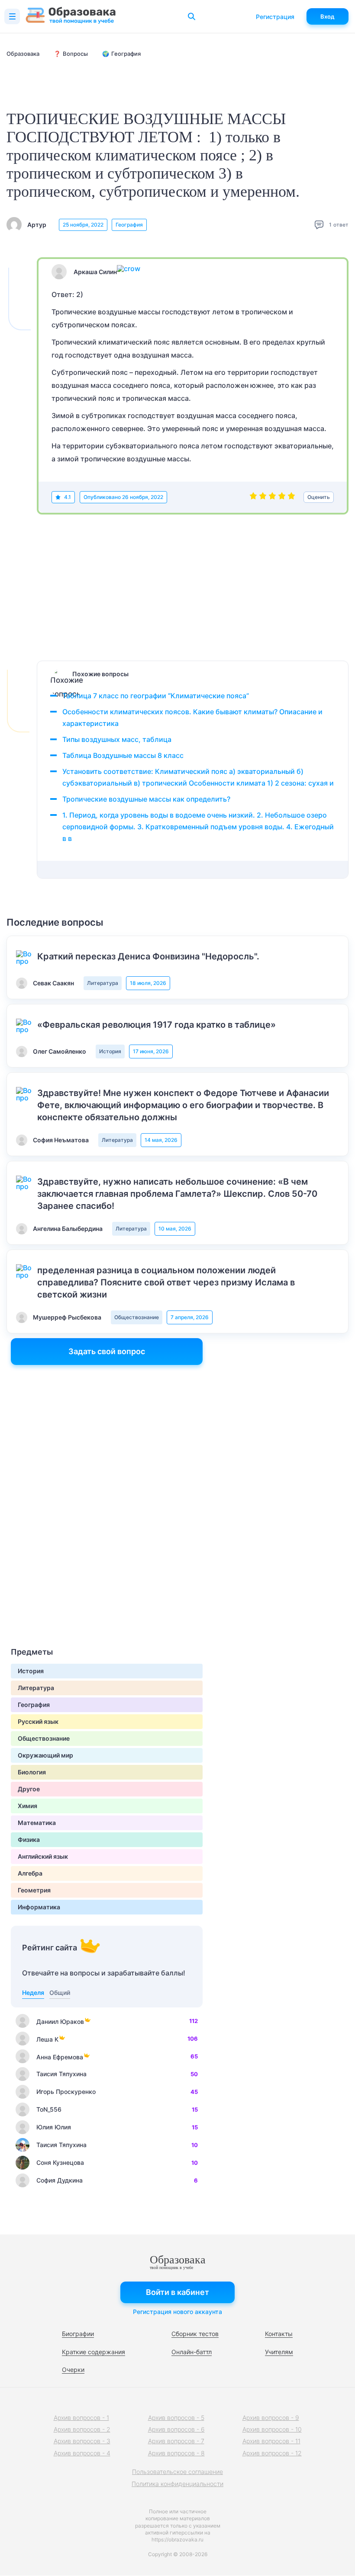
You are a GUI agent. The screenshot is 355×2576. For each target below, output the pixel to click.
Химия (27, 1806)
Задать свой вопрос (107, 1351)
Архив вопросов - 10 (272, 2429)
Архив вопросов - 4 (82, 2453)
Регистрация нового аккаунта (177, 2312)
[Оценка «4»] (282, 497)
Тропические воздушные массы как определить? (146, 799)
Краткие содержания (94, 2352)
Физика (29, 1839)
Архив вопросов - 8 (176, 2453)
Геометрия (34, 1890)
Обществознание (137, 1317)
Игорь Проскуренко (66, 2092)
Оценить (319, 497)
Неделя (33, 1993)
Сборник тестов (195, 2334)
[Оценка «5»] (291, 497)
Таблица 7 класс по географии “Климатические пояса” (156, 696)
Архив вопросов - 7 (176, 2441)
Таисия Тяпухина (61, 2074)
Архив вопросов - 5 (176, 2418)
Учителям (279, 2352)
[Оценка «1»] (253, 497)
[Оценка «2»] (263, 497)
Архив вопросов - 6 (176, 2429)
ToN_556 (49, 2109)
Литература (103, 983)
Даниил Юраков (60, 2021)
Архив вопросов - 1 (81, 2418)
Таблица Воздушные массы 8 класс (123, 755)
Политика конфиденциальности (177, 2484)
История (110, 1051)
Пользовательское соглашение (177, 2472)
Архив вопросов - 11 (271, 2441)
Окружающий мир (45, 1755)
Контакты (279, 2334)
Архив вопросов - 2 (82, 2429)
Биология (32, 1772)
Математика (37, 1823)
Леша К (47, 2039)
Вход (328, 16)
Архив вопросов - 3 (82, 2441)
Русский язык (38, 1721)
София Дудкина (60, 2180)
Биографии (78, 2334)
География (129, 225)
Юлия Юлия (54, 2127)
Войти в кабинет (177, 2292)
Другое (29, 1789)
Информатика (39, 1907)
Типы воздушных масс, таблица (117, 739)
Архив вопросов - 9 (271, 2418)
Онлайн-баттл (192, 2352)
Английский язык (43, 1856)
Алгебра (30, 1873)
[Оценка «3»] (272, 497)
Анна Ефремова (60, 2057)
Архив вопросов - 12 (272, 2453)
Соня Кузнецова (60, 2162)
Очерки (73, 2370)
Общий (60, 1993)
